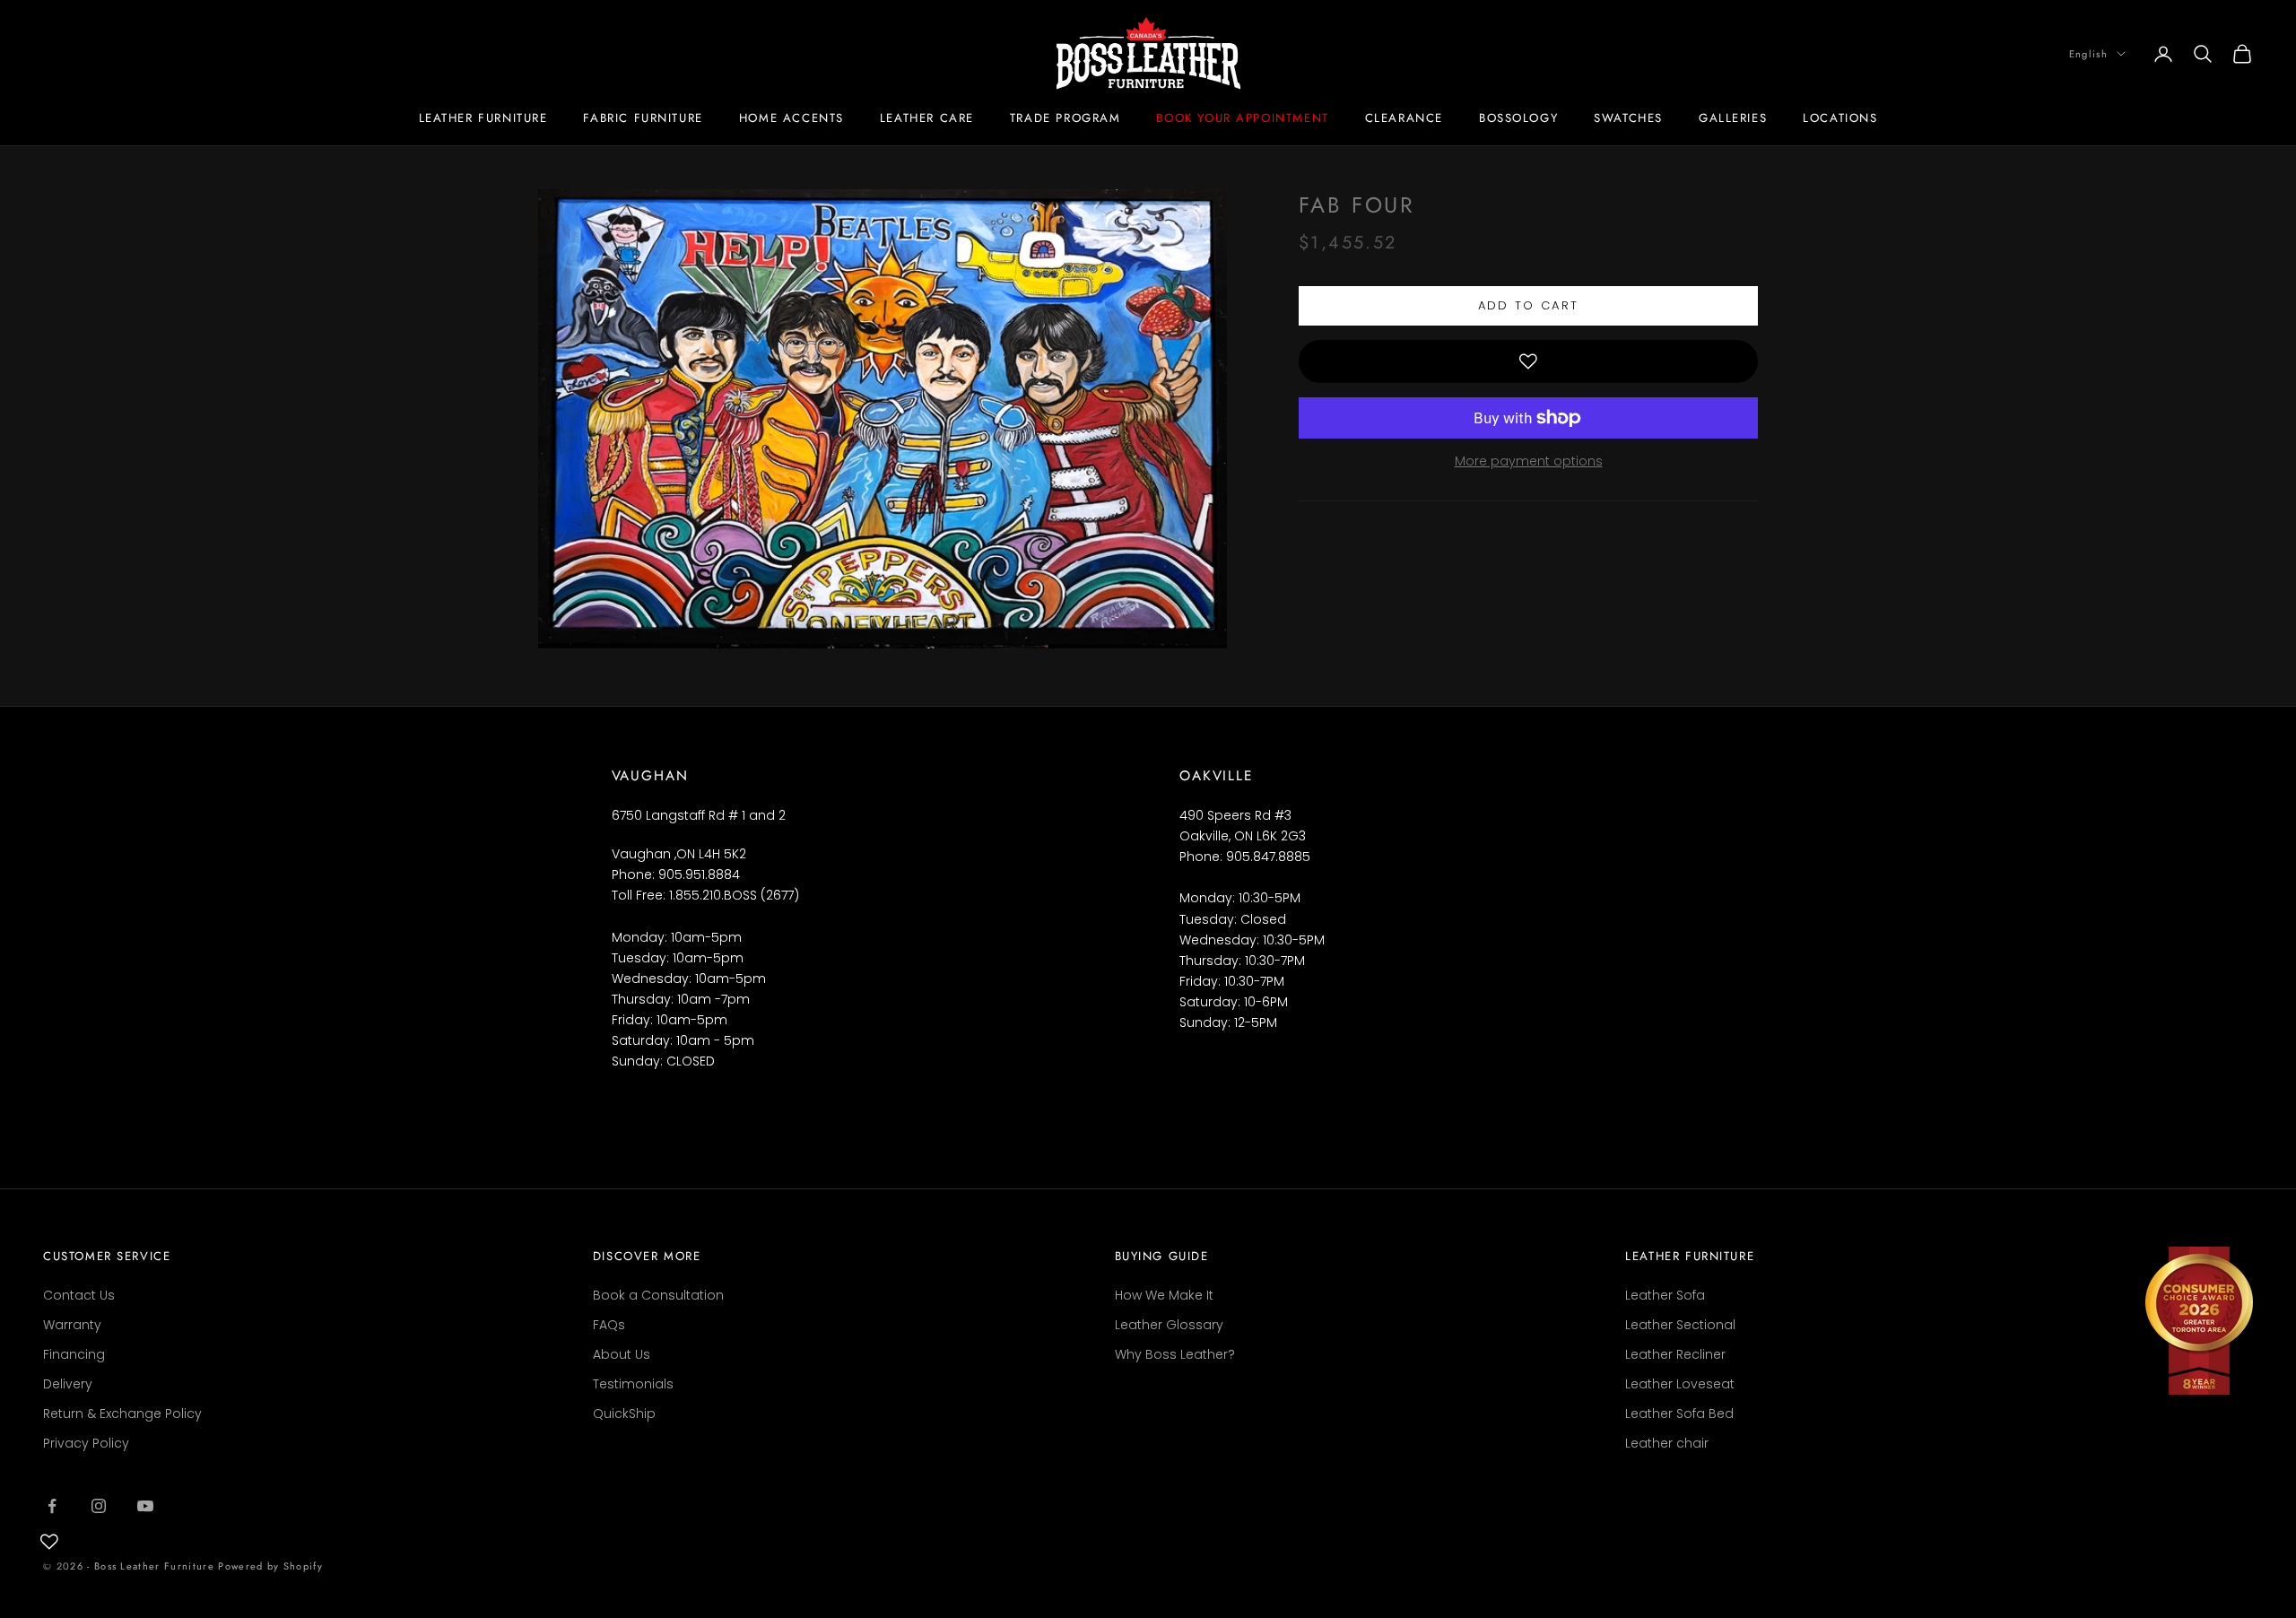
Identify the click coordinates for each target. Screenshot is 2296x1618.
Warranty (72, 1325)
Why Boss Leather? (1175, 1354)
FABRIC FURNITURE (643, 118)
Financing (74, 1354)
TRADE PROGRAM (1065, 118)
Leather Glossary (1169, 1325)
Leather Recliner (1675, 1354)
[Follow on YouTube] (145, 1506)
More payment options (1529, 461)
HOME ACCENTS (791, 118)
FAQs (609, 1325)
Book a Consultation (658, 1295)
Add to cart (1529, 305)
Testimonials (633, 1384)
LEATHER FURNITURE (483, 118)
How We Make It (1164, 1295)
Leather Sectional (1680, 1325)
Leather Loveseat (1680, 1384)
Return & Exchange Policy (122, 1414)
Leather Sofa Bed (1679, 1414)
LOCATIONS (1840, 118)
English (2088, 54)
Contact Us (79, 1295)
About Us (622, 1354)
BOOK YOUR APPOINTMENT (1242, 118)
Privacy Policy (86, 1443)
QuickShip (624, 1414)
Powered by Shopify (270, 1566)
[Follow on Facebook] (52, 1506)
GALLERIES (1733, 118)
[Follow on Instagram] (99, 1506)
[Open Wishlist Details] (49, 1542)
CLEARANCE (1404, 118)
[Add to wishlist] (1528, 361)
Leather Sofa (1665, 1295)
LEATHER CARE (927, 118)
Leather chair (1667, 1443)
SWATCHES (1628, 118)
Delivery (68, 1384)
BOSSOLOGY (1518, 118)
